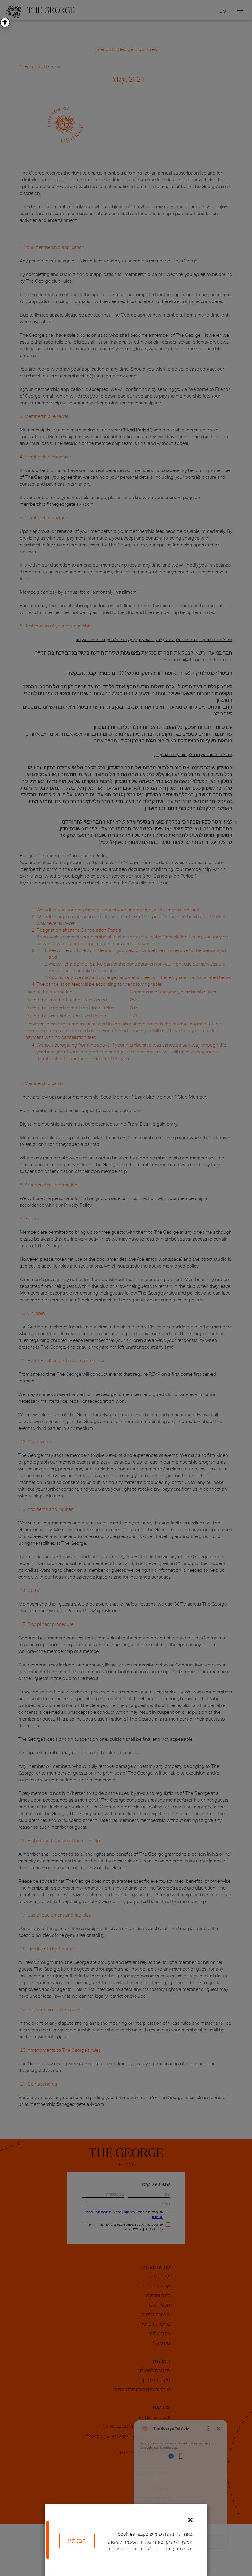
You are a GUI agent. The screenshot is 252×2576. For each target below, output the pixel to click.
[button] (190, 2520)
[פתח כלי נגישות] (5, 22)
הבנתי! (77, 2540)
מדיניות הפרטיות (123, 2548)
